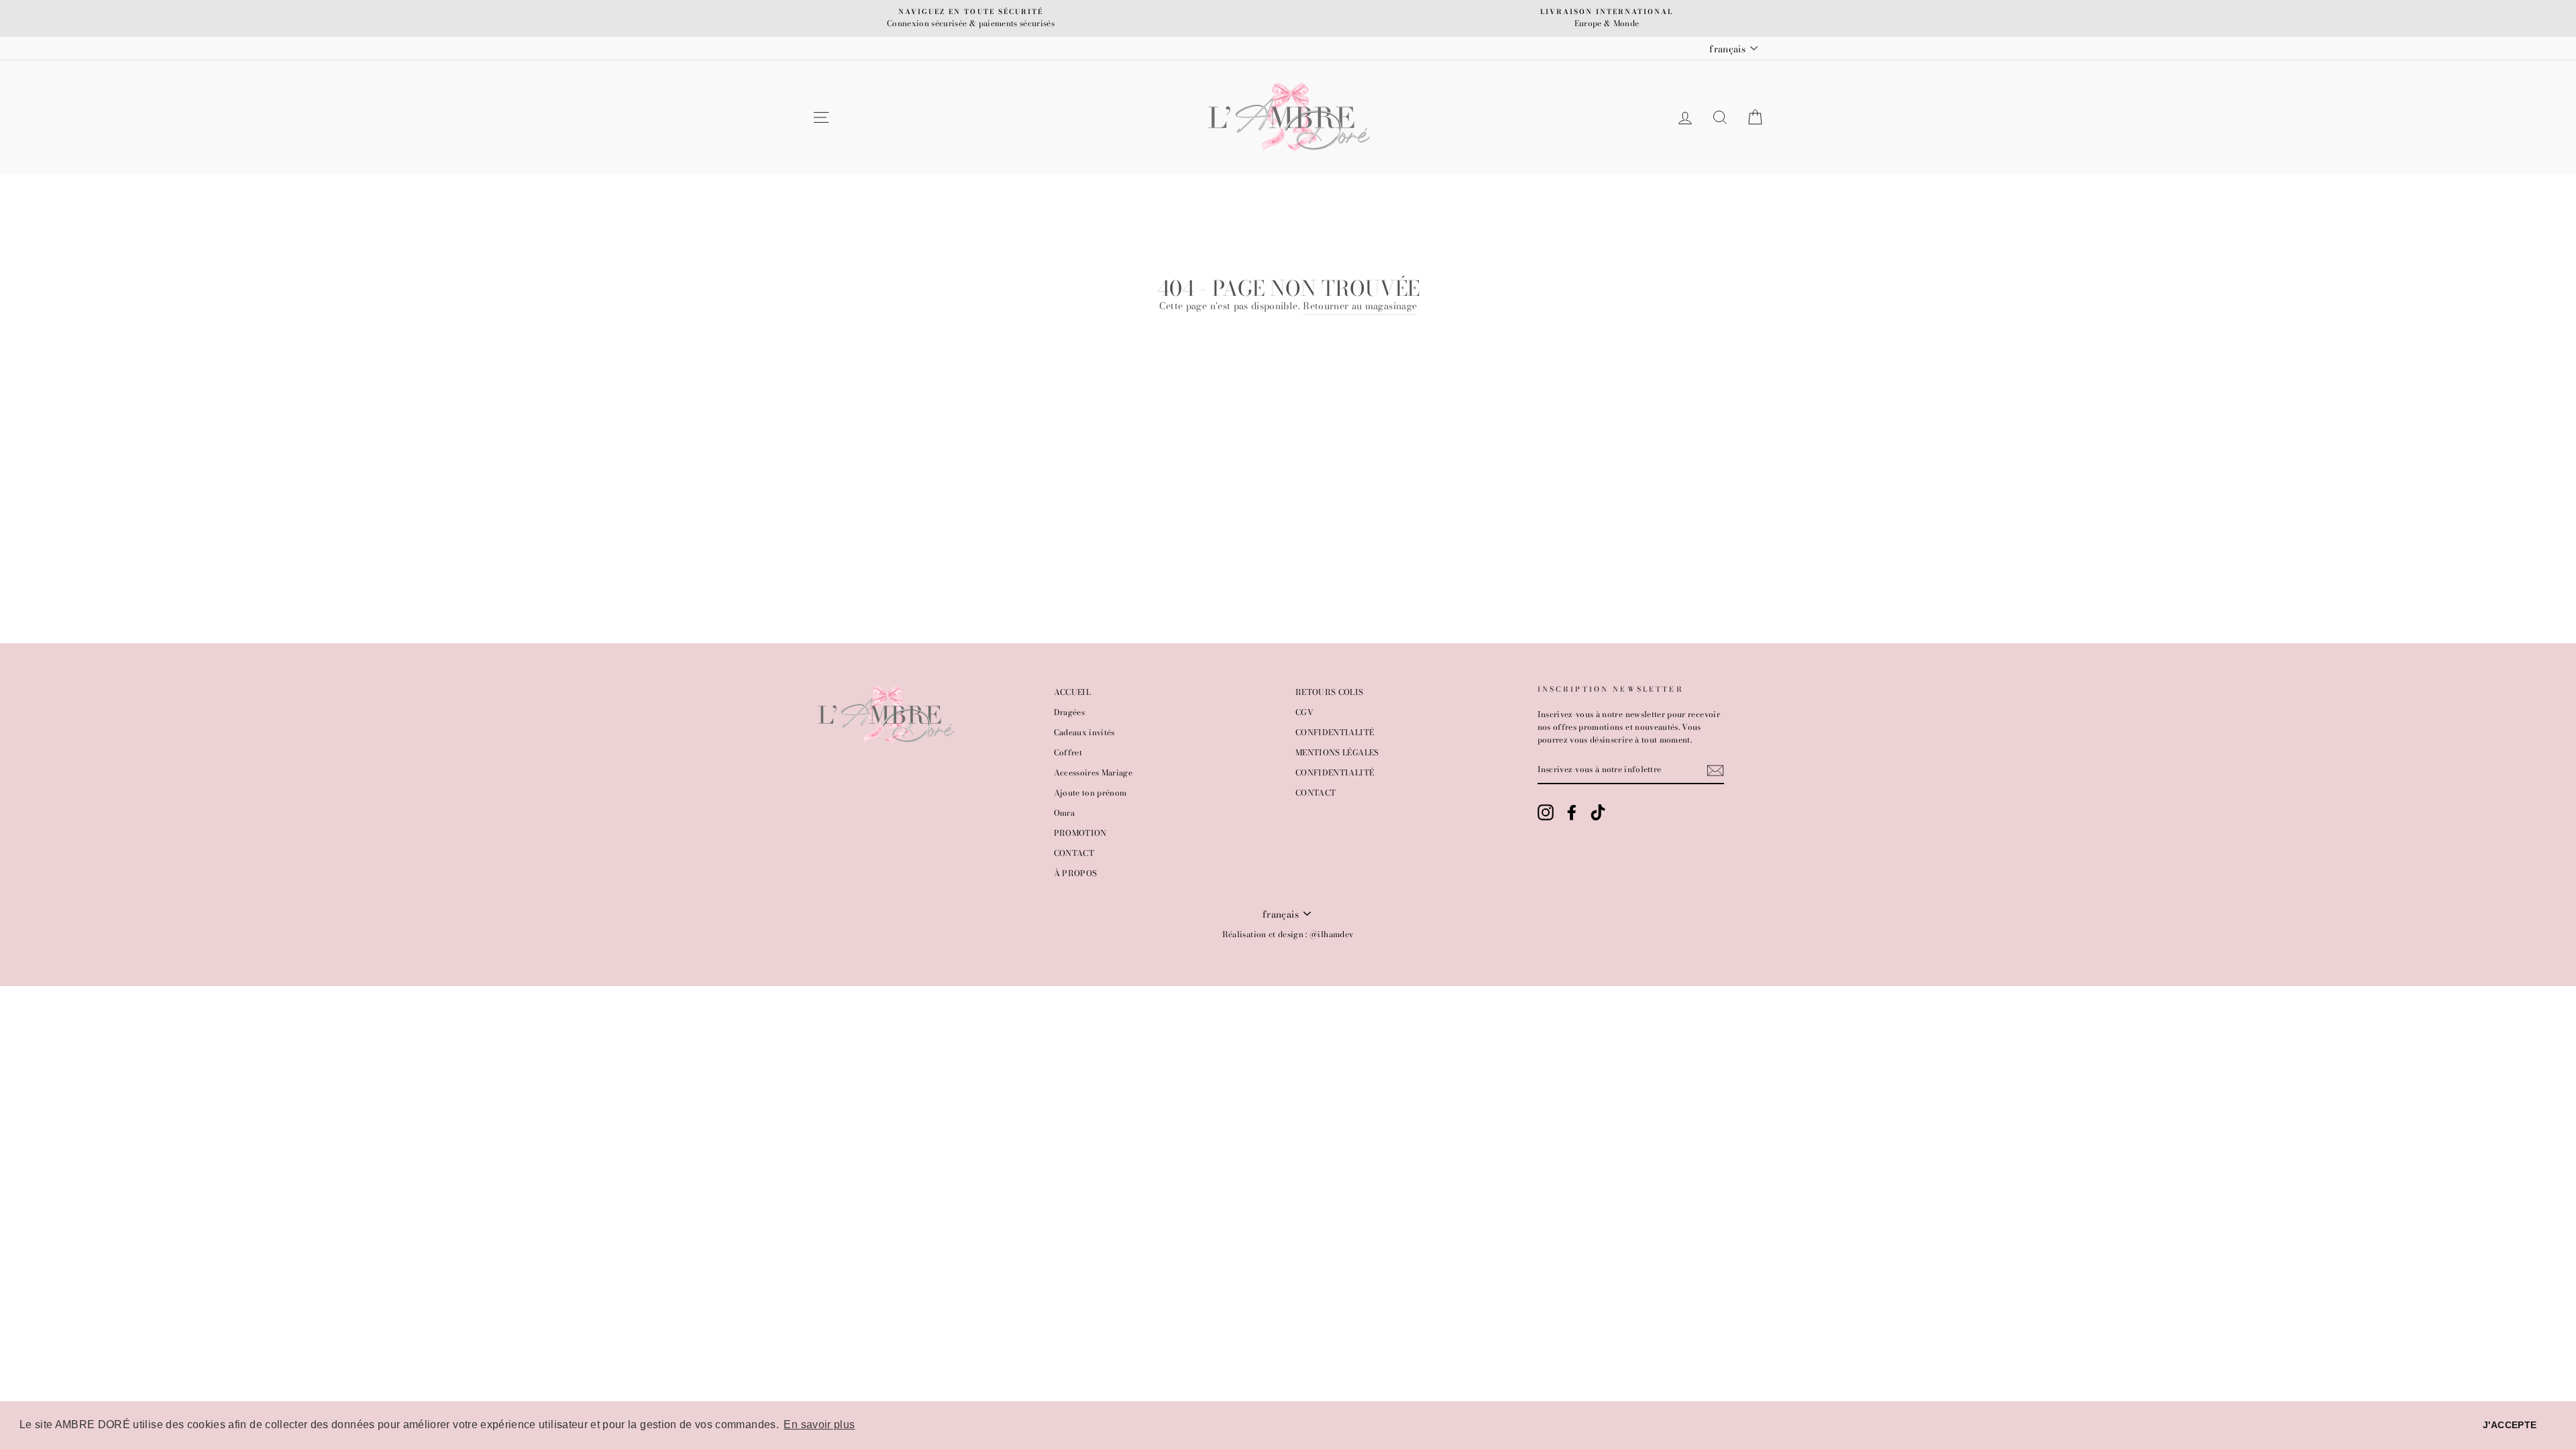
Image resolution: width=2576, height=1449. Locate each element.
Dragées (1069, 712)
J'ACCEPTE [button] (2510, 1425)
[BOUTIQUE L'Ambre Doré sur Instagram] (1546, 812)
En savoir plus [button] (819, 1425)
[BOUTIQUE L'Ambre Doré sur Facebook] (1572, 812)
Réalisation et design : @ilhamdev (1288, 934)
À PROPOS (1076, 873)
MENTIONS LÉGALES (1337, 753)
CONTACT (1074, 853)
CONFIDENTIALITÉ (1335, 733)
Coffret (1068, 753)
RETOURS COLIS (1330, 692)
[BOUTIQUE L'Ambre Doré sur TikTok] (1598, 812)
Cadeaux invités (1084, 733)
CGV (1304, 712)
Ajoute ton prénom (1090, 793)
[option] (971, 18)
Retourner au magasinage (1360, 306)
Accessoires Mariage (1093, 773)
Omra (1064, 813)
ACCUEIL (1072, 692)
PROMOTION (1080, 833)
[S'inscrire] (1715, 770)
